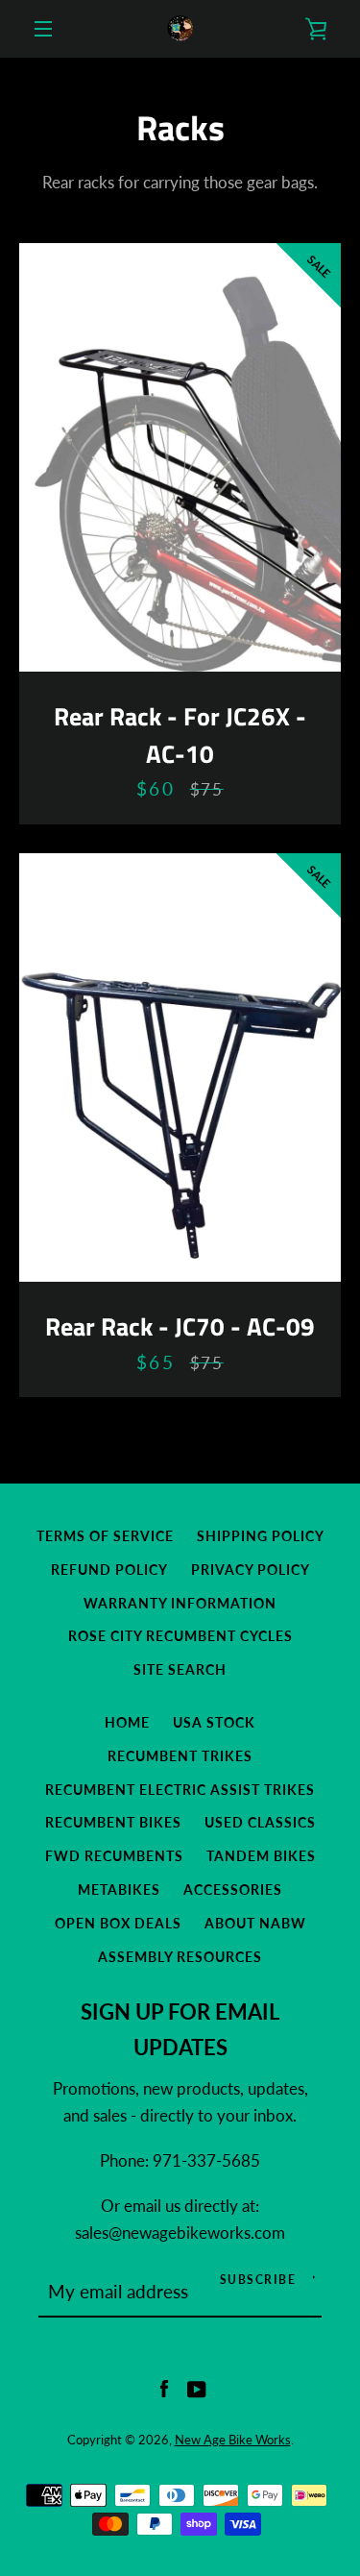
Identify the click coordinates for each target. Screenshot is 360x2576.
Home (127, 1722)
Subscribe (258, 2280)
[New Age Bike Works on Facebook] (164, 2388)
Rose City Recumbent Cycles (180, 1636)
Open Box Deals (118, 1923)
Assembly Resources (180, 1957)
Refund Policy (109, 1570)
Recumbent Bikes (113, 1822)
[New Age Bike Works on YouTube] (197, 2388)
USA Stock (214, 1722)
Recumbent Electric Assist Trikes (180, 1790)
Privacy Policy (251, 1570)
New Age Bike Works (233, 2440)
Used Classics (260, 1822)
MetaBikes (119, 1889)
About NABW (255, 1923)
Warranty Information (180, 1603)
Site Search (180, 1669)
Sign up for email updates (180, 2030)
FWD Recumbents (114, 1856)
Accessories (233, 1889)
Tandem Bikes (261, 1856)
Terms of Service (105, 1536)
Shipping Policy (261, 1536)
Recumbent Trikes (180, 1756)
